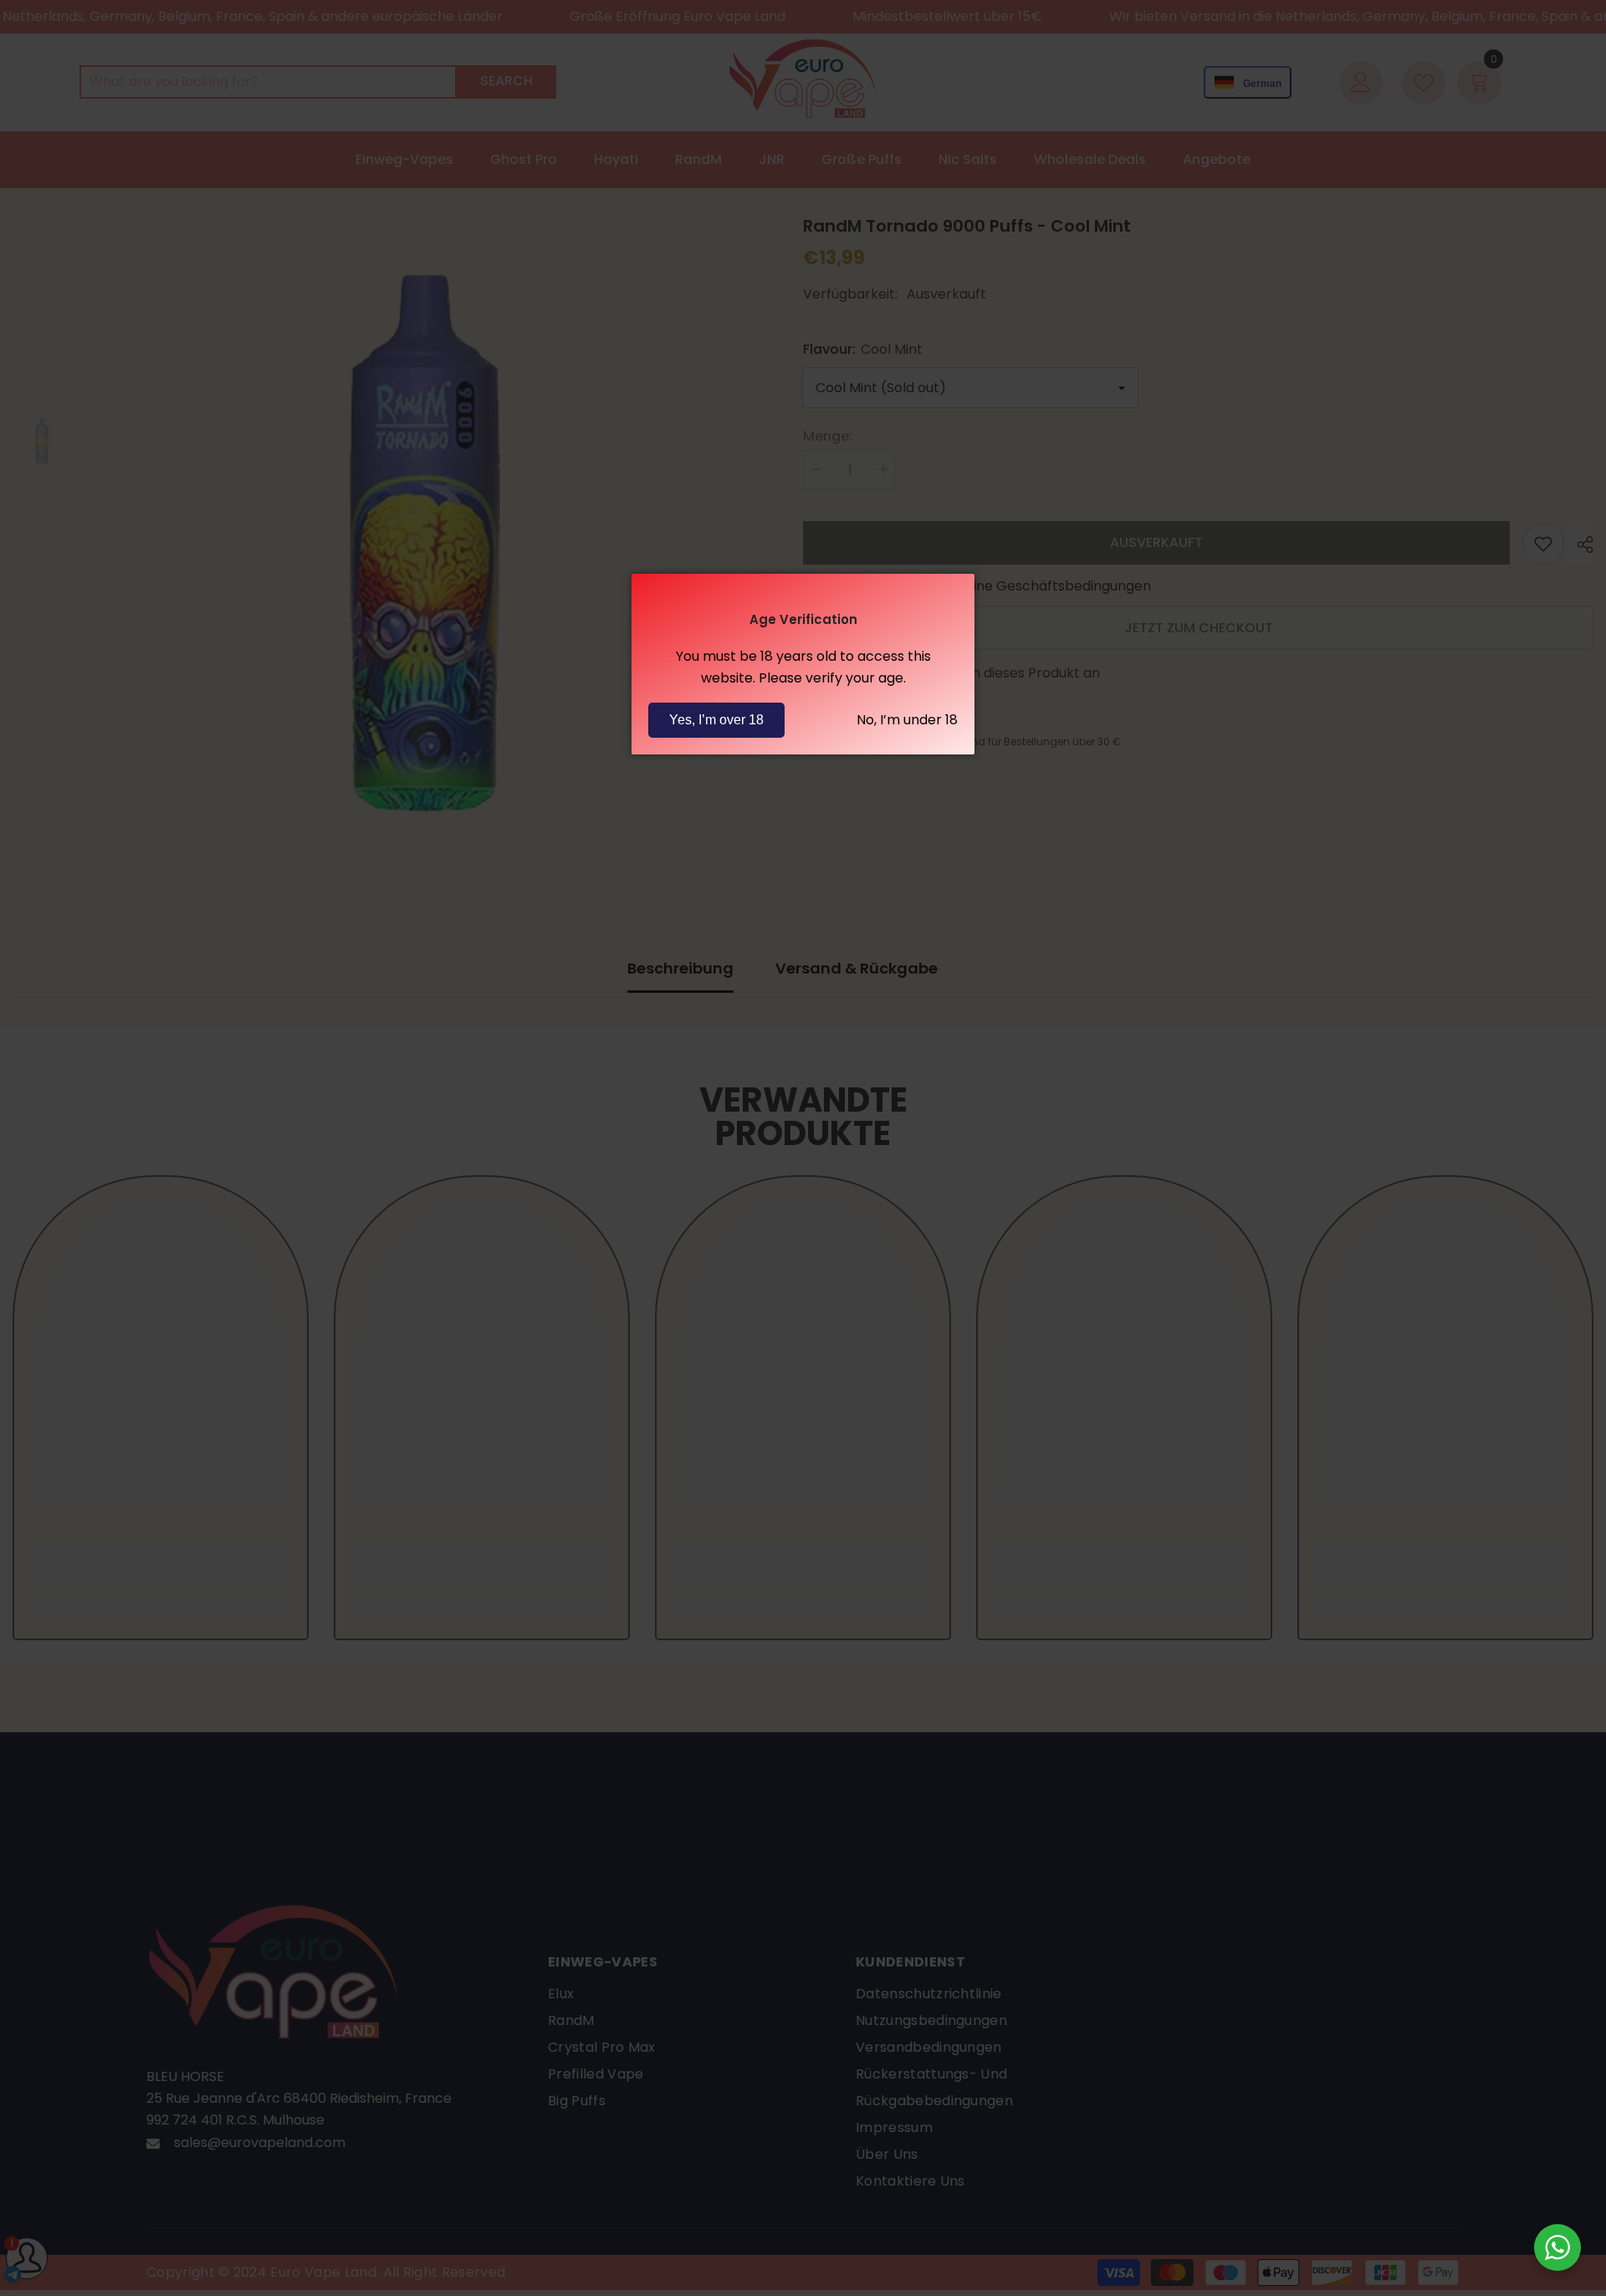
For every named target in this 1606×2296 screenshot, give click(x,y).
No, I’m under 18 (907, 720)
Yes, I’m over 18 (716, 720)
